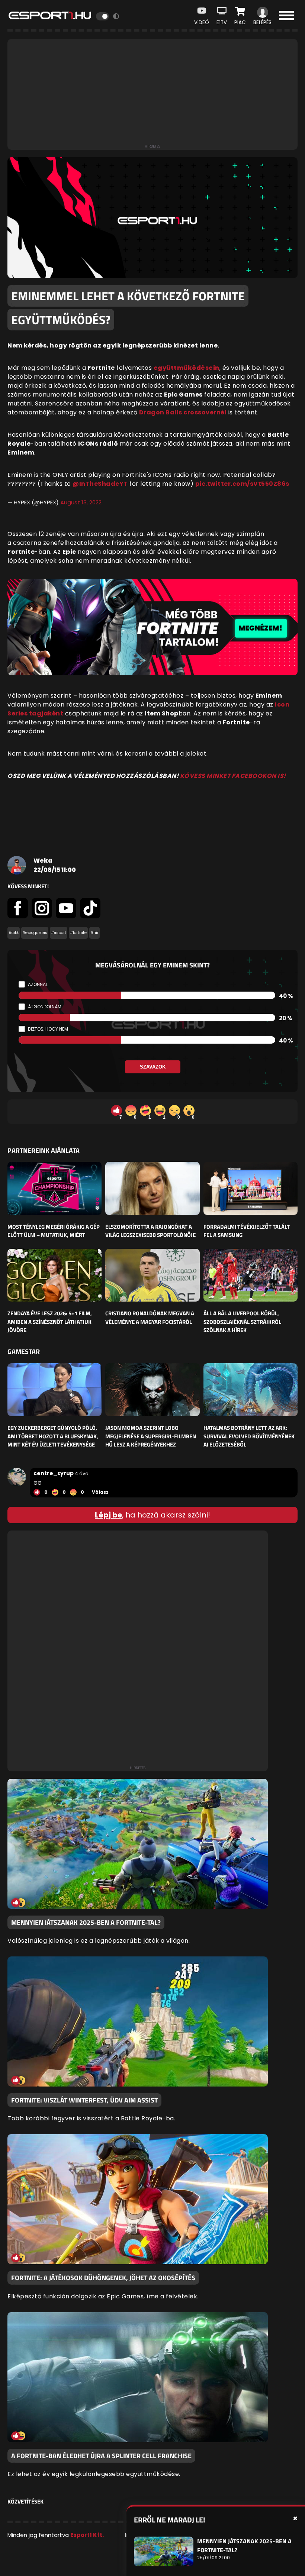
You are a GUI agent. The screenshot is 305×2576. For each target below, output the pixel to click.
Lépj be (108, 1515)
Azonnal (38, 984)
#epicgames (35, 933)
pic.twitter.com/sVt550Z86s (242, 484)
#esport (59, 933)
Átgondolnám (45, 1007)
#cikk (14, 933)
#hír (94, 933)
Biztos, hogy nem (48, 1029)
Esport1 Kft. (87, 2535)
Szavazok (153, 1067)
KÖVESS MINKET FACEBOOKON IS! (233, 776)
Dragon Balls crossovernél (183, 412)
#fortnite (78, 933)
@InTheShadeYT (100, 484)
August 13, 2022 (81, 502)
